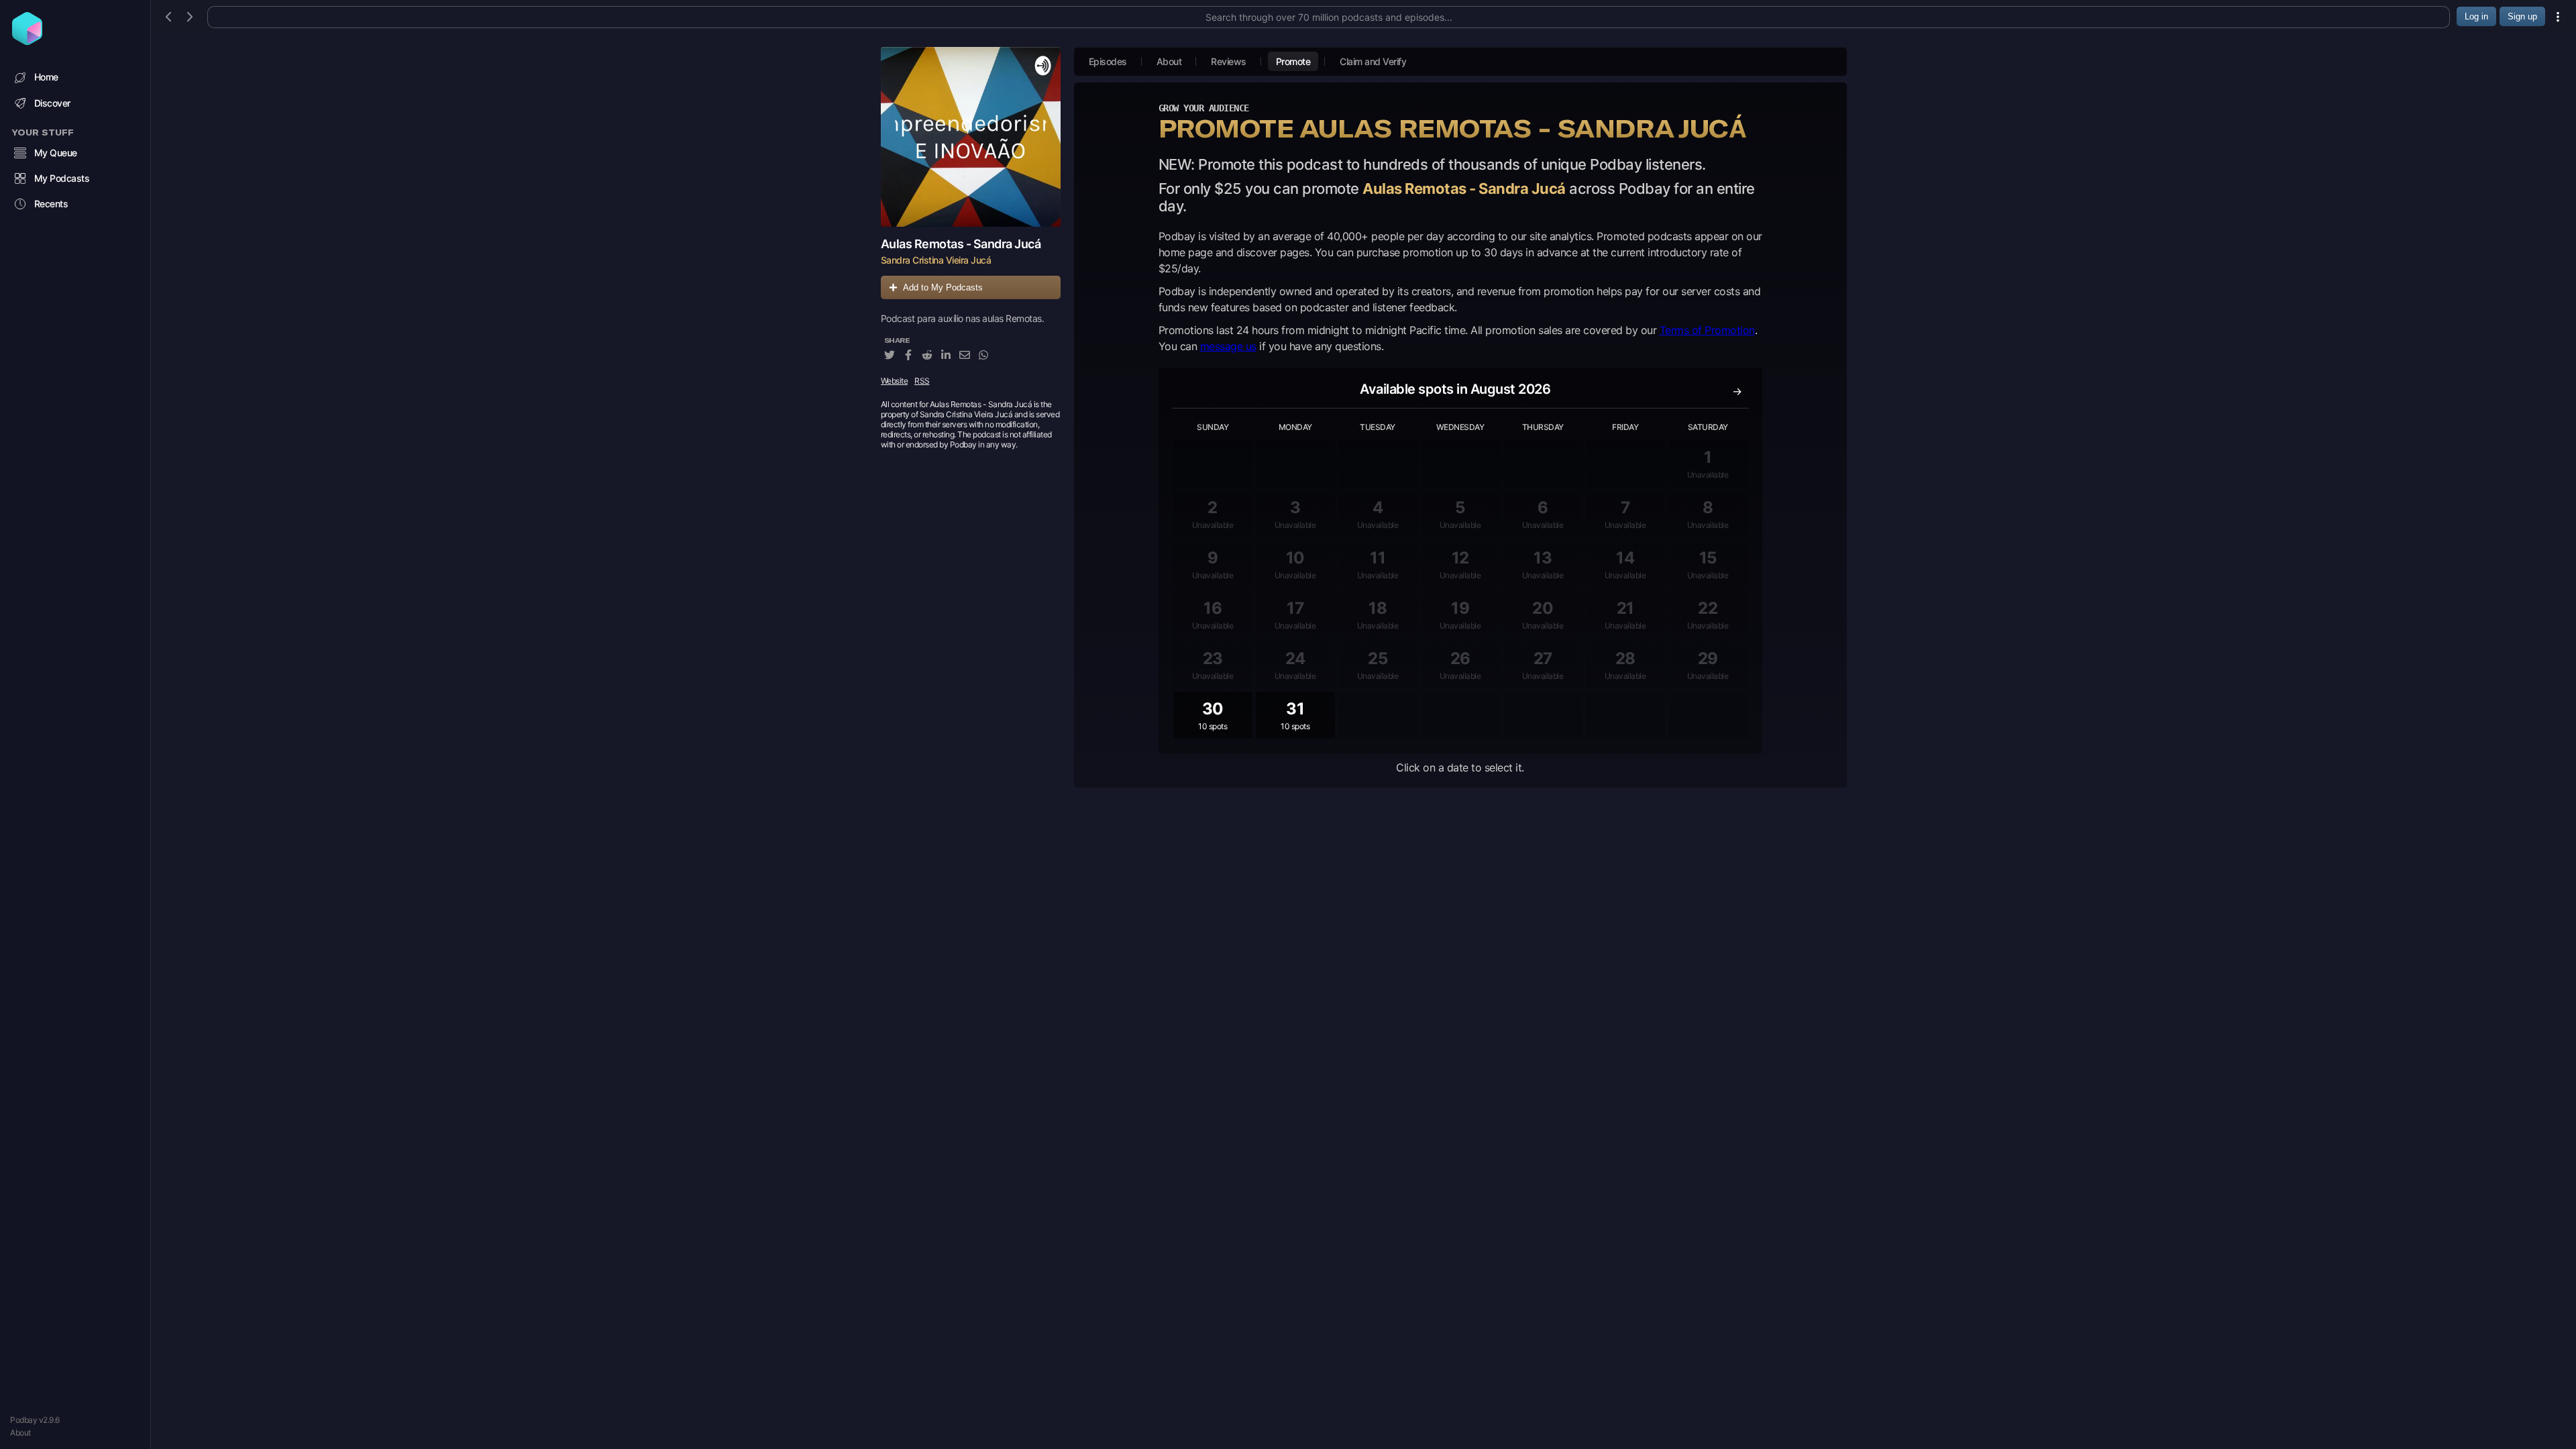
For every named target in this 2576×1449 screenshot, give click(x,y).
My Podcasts (62, 178)
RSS (922, 381)
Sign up (2522, 16)
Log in (2476, 16)
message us (1228, 346)
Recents (51, 204)
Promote (1293, 61)
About (20, 1433)
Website (895, 381)
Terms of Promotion (1707, 330)
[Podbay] (27, 41)
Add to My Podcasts (943, 287)
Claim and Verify (1373, 61)
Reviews (1229, 61)
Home (46, 77)
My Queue (56, 153)
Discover (52, 103)
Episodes (1108, 61)
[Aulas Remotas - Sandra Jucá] (971, 137)
